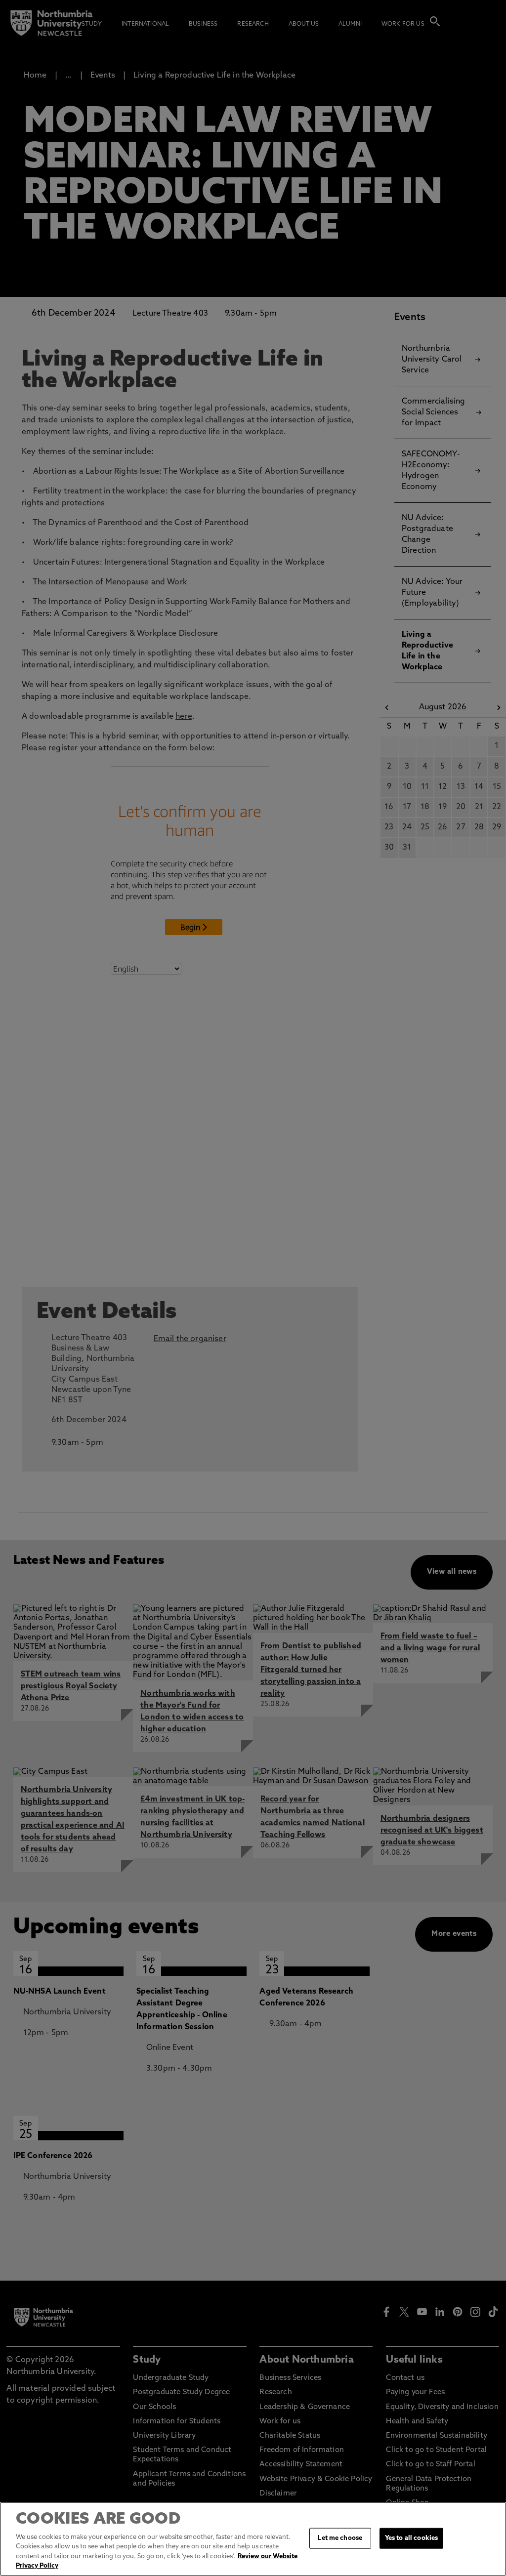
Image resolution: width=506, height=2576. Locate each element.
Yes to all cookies (411, 2538)
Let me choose (340, 2538)
